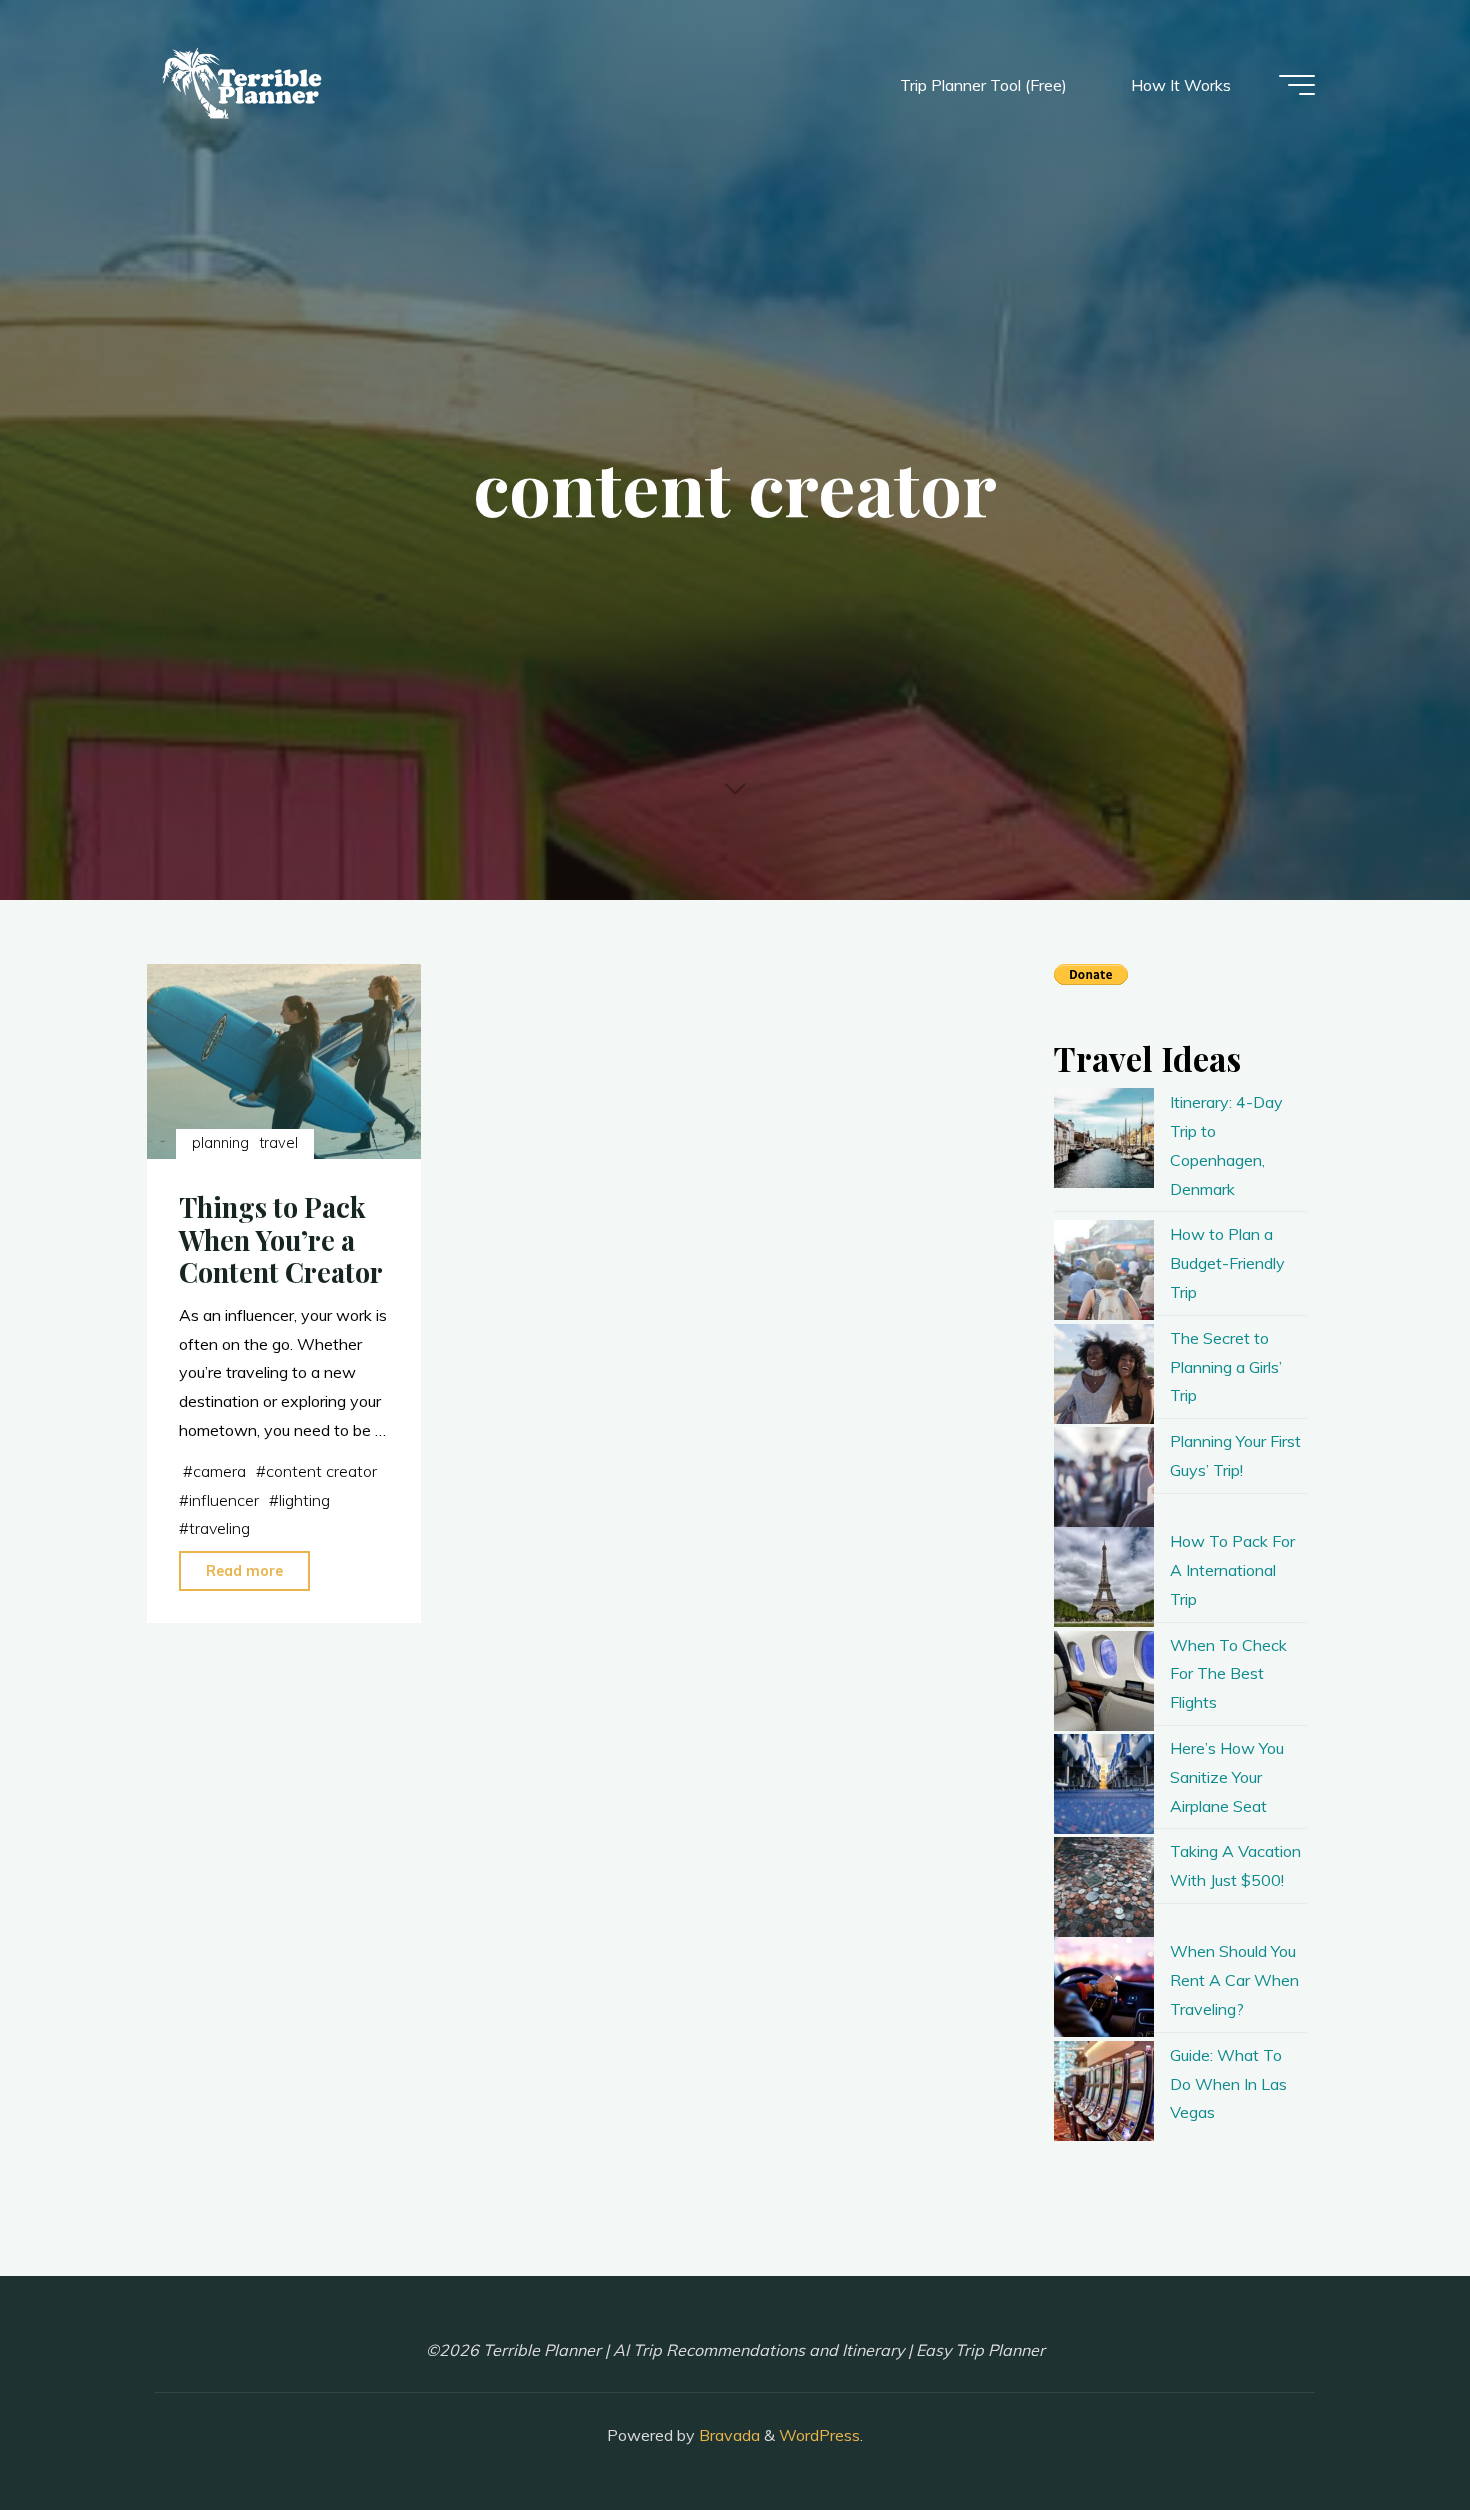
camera (219, 1471)
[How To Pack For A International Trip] (1104, 1577)
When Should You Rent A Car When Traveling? (1234, 1980)
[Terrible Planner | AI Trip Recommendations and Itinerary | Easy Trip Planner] (244, 85)
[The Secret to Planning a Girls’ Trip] (1104, 1374)
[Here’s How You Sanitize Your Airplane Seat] (1104, 1784)
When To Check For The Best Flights (1228, 1674)
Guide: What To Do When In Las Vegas (1228, 2084)
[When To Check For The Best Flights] (1104, 1681)
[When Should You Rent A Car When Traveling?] (1104, 1987)
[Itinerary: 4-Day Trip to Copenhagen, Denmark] (1104, 1138)
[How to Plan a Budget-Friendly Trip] (1104, 1270)
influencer (224, 1500)
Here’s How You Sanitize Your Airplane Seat (1227, 1777)
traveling (219, 1528)
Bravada (727, 2435)
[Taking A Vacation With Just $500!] (1104, 1887)
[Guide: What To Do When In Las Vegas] (1104, 2091)
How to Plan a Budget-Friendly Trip (1227, 1263)
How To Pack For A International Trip (1232, 1570)
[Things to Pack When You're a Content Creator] (284, 1061)
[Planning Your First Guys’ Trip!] (1104, 1477)
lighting (304, 1500)
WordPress (819, 2435)
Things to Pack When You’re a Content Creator (281, 1239)
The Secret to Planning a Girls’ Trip (1226, 1367)
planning (220, 1143)
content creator (321, 1471)
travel (279, 1143)
